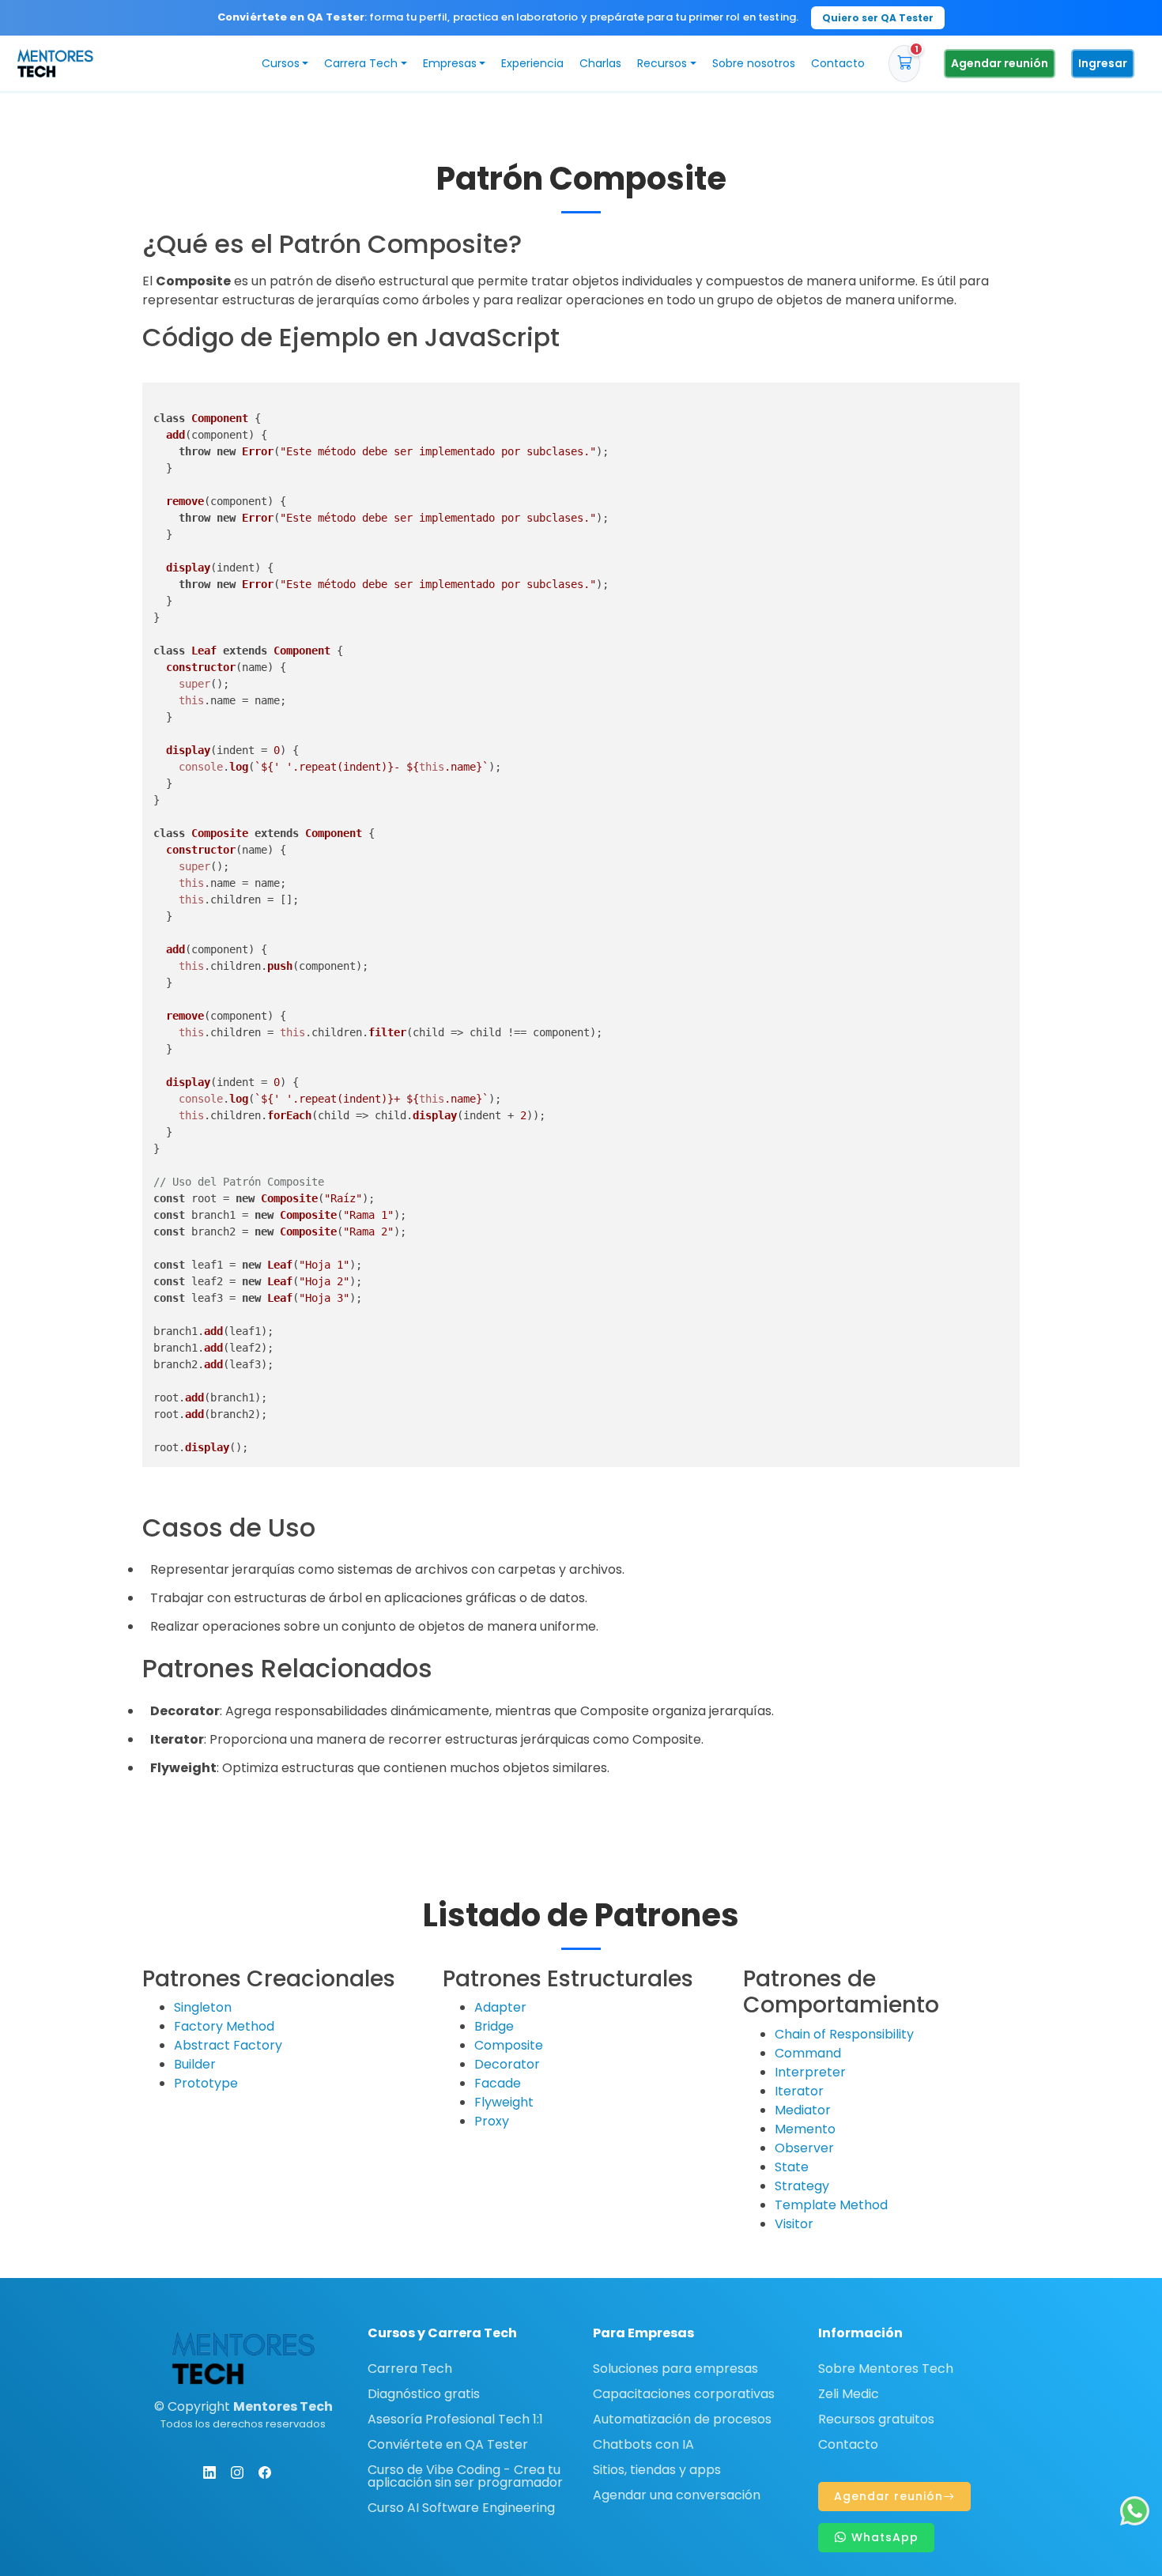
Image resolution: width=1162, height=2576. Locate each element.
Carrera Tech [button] (361, 63)
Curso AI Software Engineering (461, 2508)
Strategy (802, 2186)
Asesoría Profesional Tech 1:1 (455, 2419)
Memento (805, 2129)
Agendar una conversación (677, 2495)
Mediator (803, 2110)
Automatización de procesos (682, 2419)
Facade (498, 2083)
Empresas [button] (450, 63)
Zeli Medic (849, 2394)
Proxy (492, 2121)
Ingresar (1103, 63)
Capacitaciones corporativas (684, 2394)
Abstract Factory (228, 2045)
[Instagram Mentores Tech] (237, 2472)
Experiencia (532, 63)
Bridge (494, 2026)
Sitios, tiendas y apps (657, 2470)
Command (808, 2053)
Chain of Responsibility (844, 2034)
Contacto (838, 63)
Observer (804, 2148)
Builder (195, 2064)
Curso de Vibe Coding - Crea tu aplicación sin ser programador (465, 2476)
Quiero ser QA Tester (878, 18)
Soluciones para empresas (675, 2369)
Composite (509, 2045)
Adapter (500, 2007)
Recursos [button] (662, 63)
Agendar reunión (1000, 63)
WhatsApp (883, 2537)
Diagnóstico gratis (424, 2394)
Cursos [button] (281, 63)
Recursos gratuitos (876, 2419)
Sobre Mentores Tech (886, 2369)
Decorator (507, 2064)
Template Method (831, 2205)
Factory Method (224, 2026)
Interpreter (810, 2072)
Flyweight (504, 2102)
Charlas (600, 63)
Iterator (799, 2091)
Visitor (794, 2224)
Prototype (206, 2083)
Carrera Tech (410, 2369)
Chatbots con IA (643, 2445)
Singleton (203, 2007)
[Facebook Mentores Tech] (265, 2472)
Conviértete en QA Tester (448, 2445)
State (792, 2167)
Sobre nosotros (754, 63)
